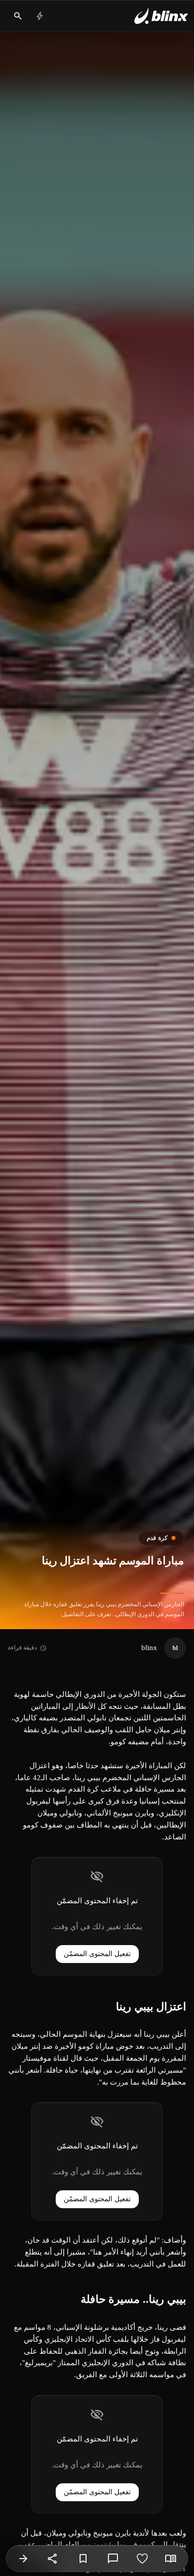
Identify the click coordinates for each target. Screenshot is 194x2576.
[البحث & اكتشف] (18, 16)
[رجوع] (23, 2559)
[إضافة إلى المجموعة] (83, 2559)
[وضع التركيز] (171, 2559)
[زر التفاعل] (142, 2559)
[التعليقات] (113, 2559)
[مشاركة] (53, 2559)
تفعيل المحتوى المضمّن (97, 1954)
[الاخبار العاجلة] (40, 16)
